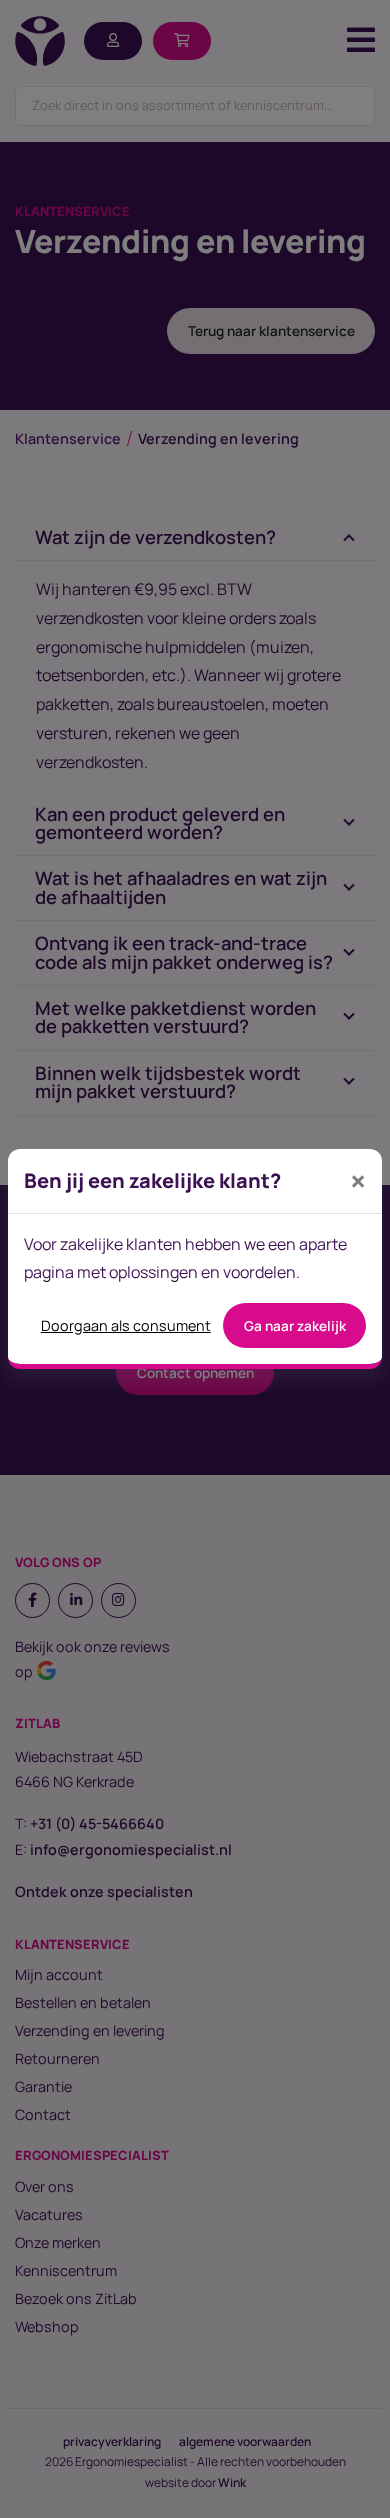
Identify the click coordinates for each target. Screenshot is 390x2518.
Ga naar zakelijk (295, 1326)
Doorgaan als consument (126, 1325)
